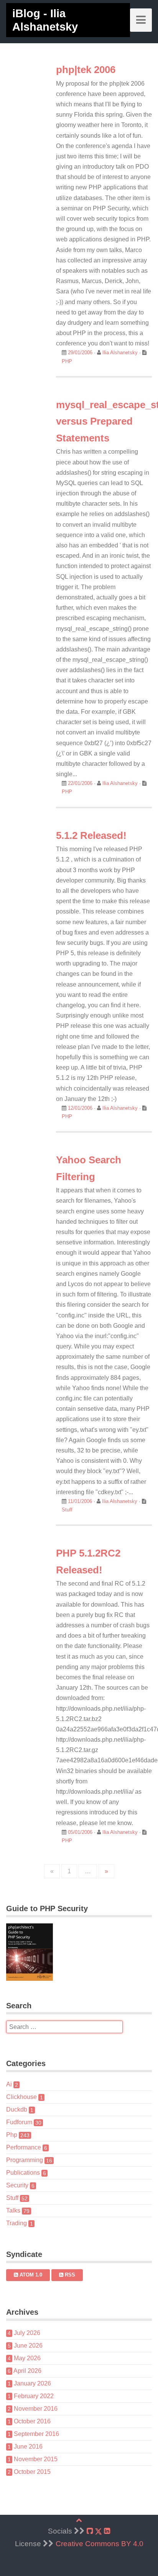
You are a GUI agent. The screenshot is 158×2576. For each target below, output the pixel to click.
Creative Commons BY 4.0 (100, 2544)
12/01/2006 (80, 1108)
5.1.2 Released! (91, 835)
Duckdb (20, 2109)
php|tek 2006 (86, 70)
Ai (12, 2084)
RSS (69, 2275)
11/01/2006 (80, 1501)
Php (18, 2135)
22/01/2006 (80, 783)
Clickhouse (25, 2097)
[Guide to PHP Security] (79, 1952)
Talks (18, 2210)
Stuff (67, 1510)
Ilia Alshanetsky (121, 353)
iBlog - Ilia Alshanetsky (45, 20)
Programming (29, 2160)
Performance (27, 2147)
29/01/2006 (80, 353)
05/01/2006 (80, 1832)
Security (20, 2185)
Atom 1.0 (30, 2275)
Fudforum (24, 2122)
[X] (98, 2531)
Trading (20, 2223)
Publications (26, 2173)
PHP (67, 361)
